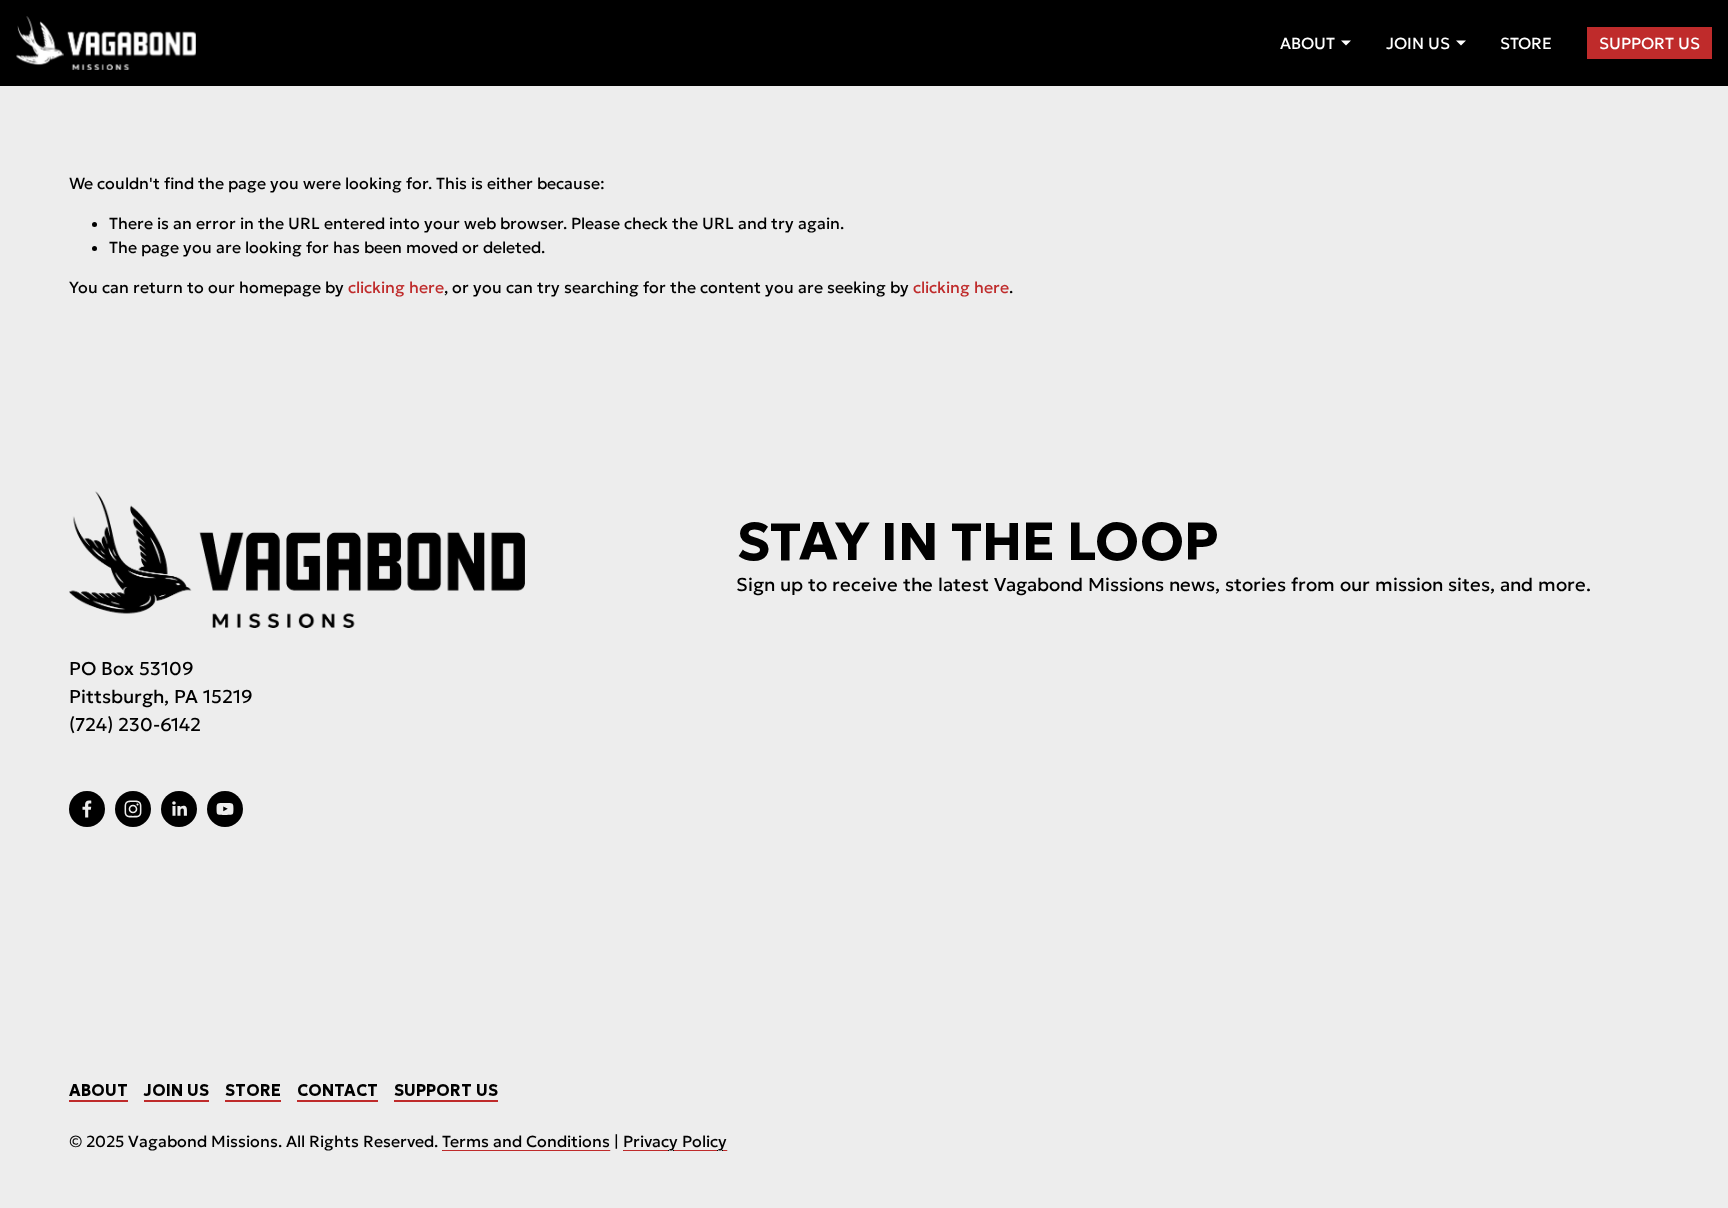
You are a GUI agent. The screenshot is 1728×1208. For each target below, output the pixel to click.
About (98, 1090)
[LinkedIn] (179, 809)
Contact (337, 1090)
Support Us (1649, 43)
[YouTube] (225, 809)
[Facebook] (87, 809)
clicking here (396, 287)
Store (1526, 43)
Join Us (176, 1090)
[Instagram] (133, 809)
